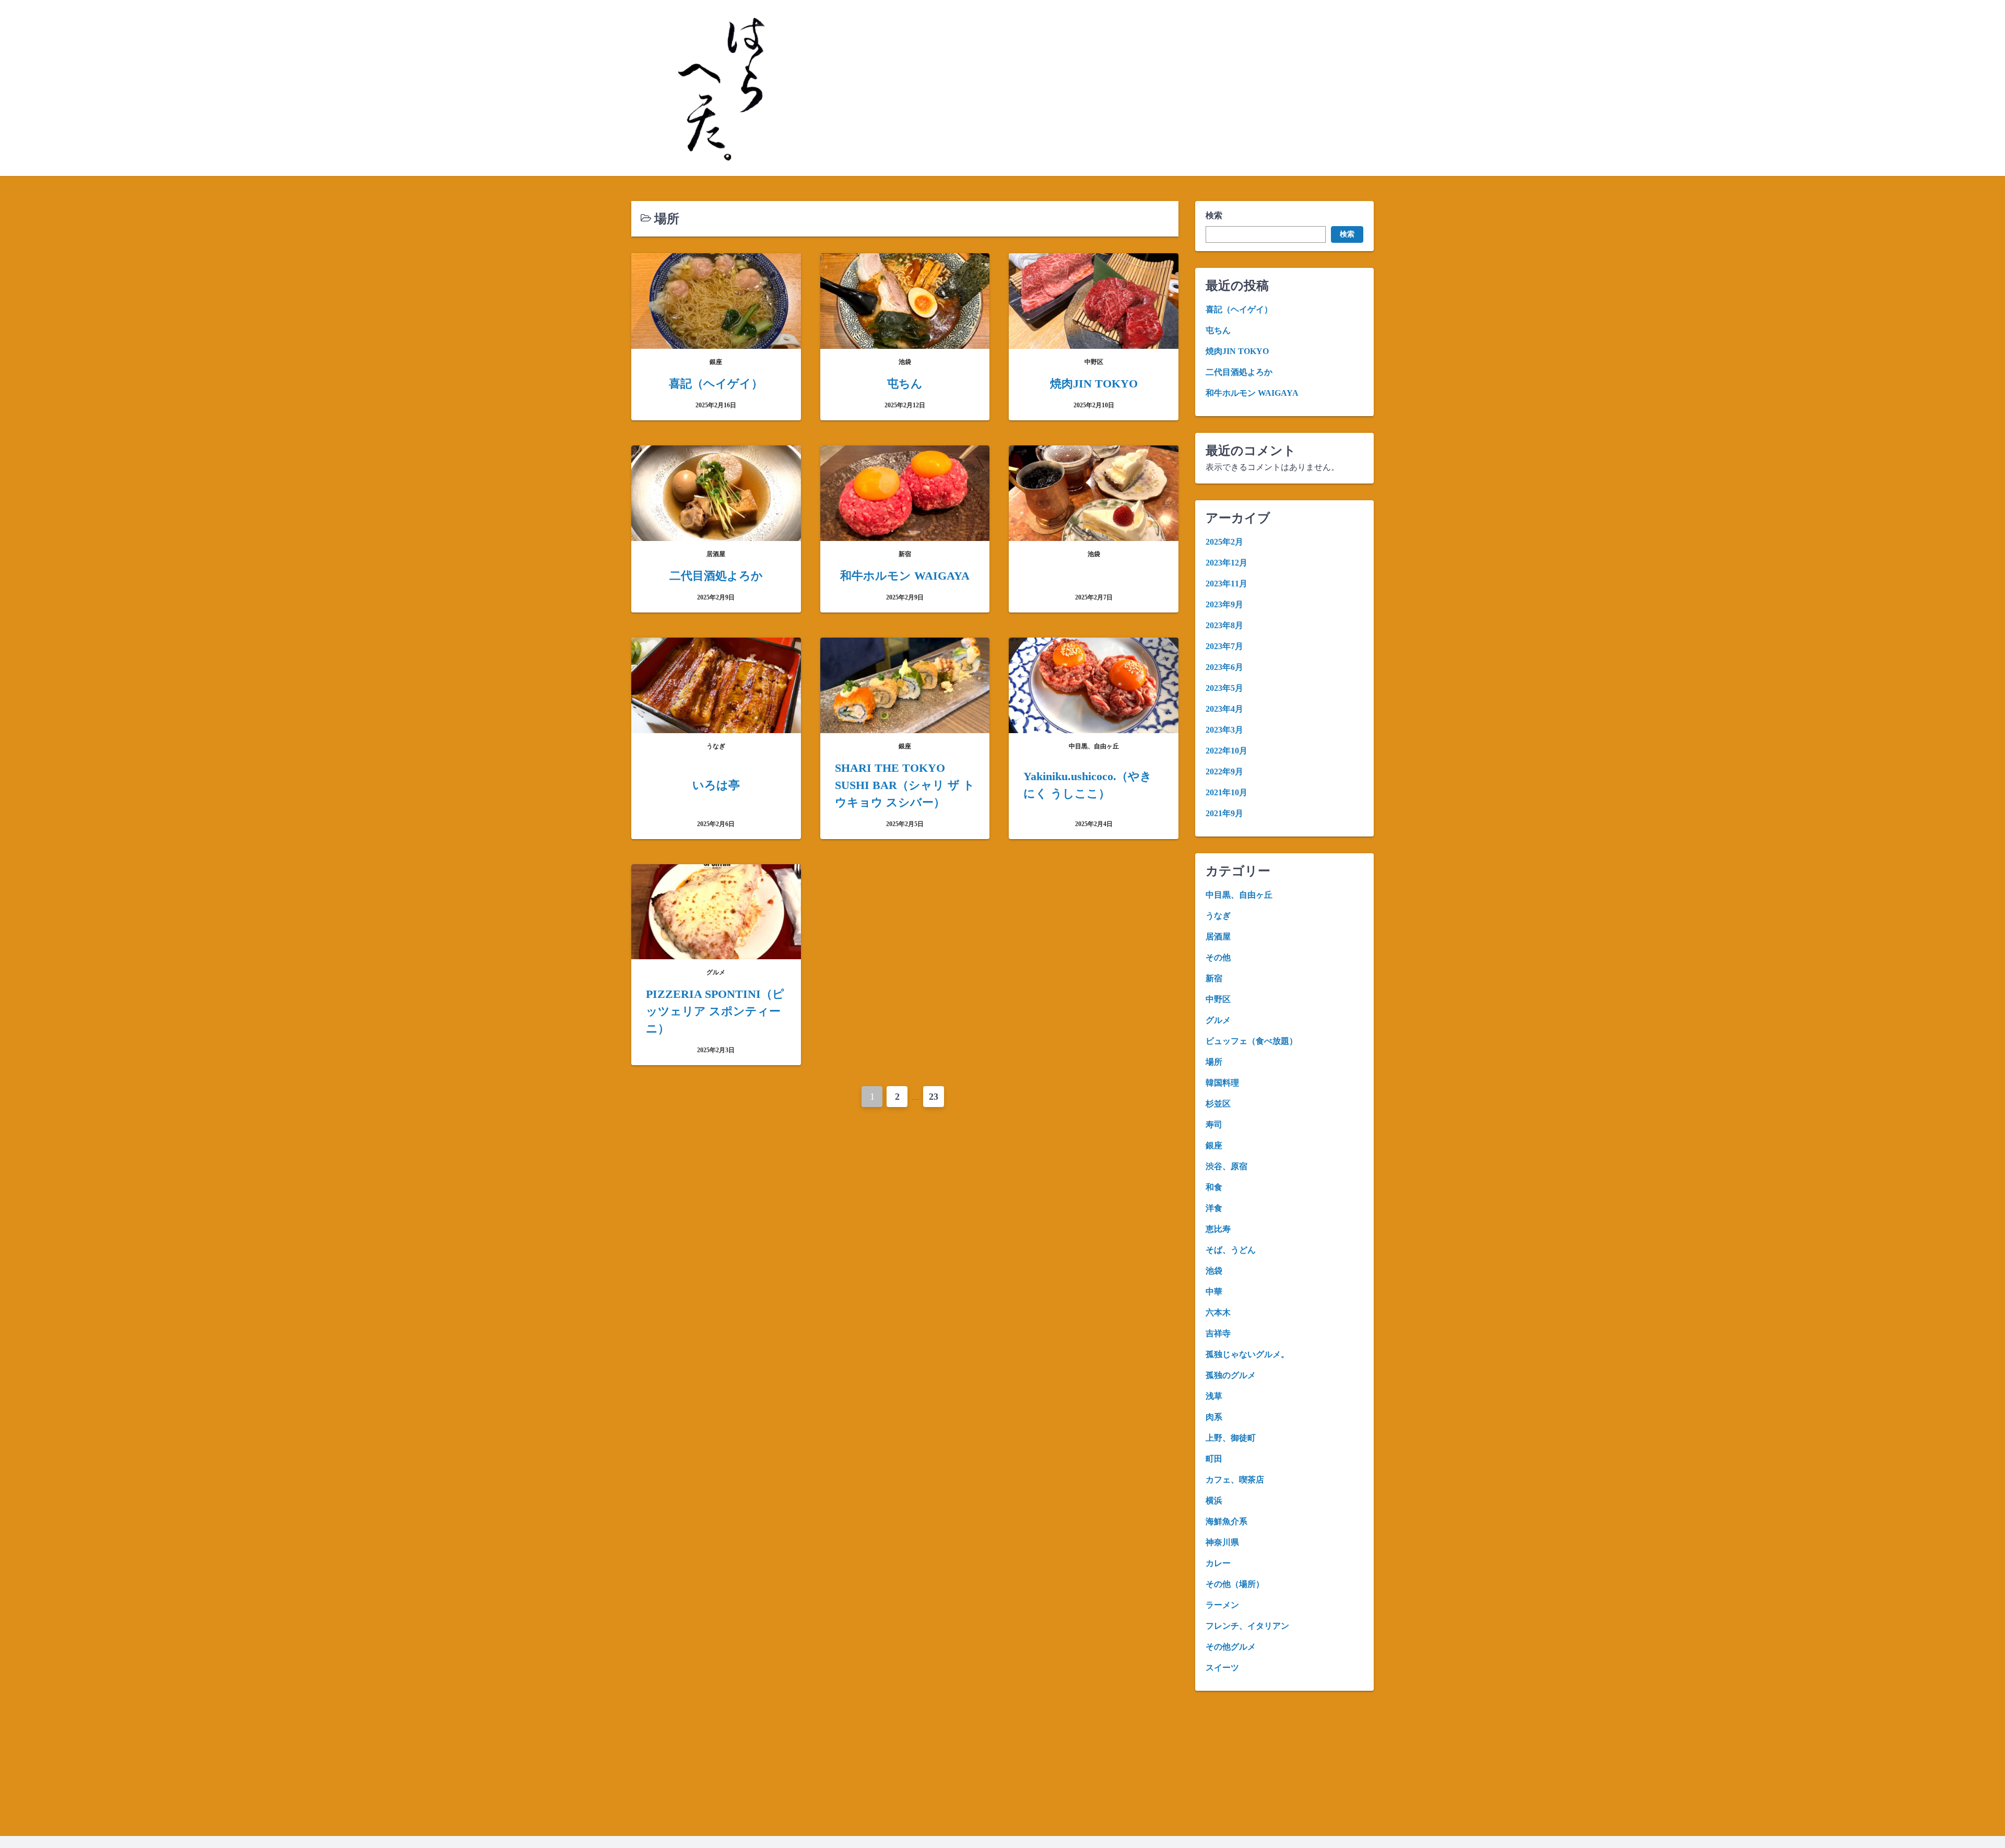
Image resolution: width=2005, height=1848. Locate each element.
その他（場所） (1235, 1584)
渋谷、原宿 (1226, 1166)
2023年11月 (1226, 584)
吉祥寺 (1218, 1333)
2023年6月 (1224, 667)
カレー (1218, 1563)
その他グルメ (1231, 1647)
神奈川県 (1222, 1542)
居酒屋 (1218, 937)
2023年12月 (1226, 563)
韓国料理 (1222, 1083)
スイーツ (1222, 1668)
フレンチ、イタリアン (1247, 1626)
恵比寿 (1218, 1229)
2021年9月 (1224, 813)
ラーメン (1222, 1605)
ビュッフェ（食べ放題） (1252, 1041)
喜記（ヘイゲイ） (1239, 309)
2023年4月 (1224, 709)
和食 (1214, 1187)
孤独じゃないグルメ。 (1247, 1354)
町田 (1214, 1459)
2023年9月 (1224, 604)
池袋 (1214, 1271)
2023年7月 (1224, 646)
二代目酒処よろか (1239, 372)
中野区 (1218, 999)
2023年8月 (1224, 625)
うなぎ (1218, 916)
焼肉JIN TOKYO (1237, 351)
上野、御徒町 (1231, 1438)
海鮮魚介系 (1226, 1521)
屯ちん (1218, 330)
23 (934, 1097)
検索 (1214, 215)
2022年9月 (1224, 772)
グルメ (1218, 1020)
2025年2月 (1224, 542)
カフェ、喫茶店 (1235, 1480)
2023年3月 (1224, 730)
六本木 (1218, 1313)
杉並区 (1218, 1104)
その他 (1218, 957)
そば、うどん (1231, 1250)
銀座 (1214, 1145)
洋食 (1214, 1208)
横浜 (1214, 1500)
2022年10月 (1226, 751)
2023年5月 (1224, 688)
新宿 (1214, 978)
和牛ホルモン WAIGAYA (1252, 393)
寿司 (1214, 1125)
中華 (1214, 1292)
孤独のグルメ (1231, 1375)
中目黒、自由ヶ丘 (1239, 895)
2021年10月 (1226, 792)
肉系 (1214, 1417)
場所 (1214, 1062)
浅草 (1214, 1396)
